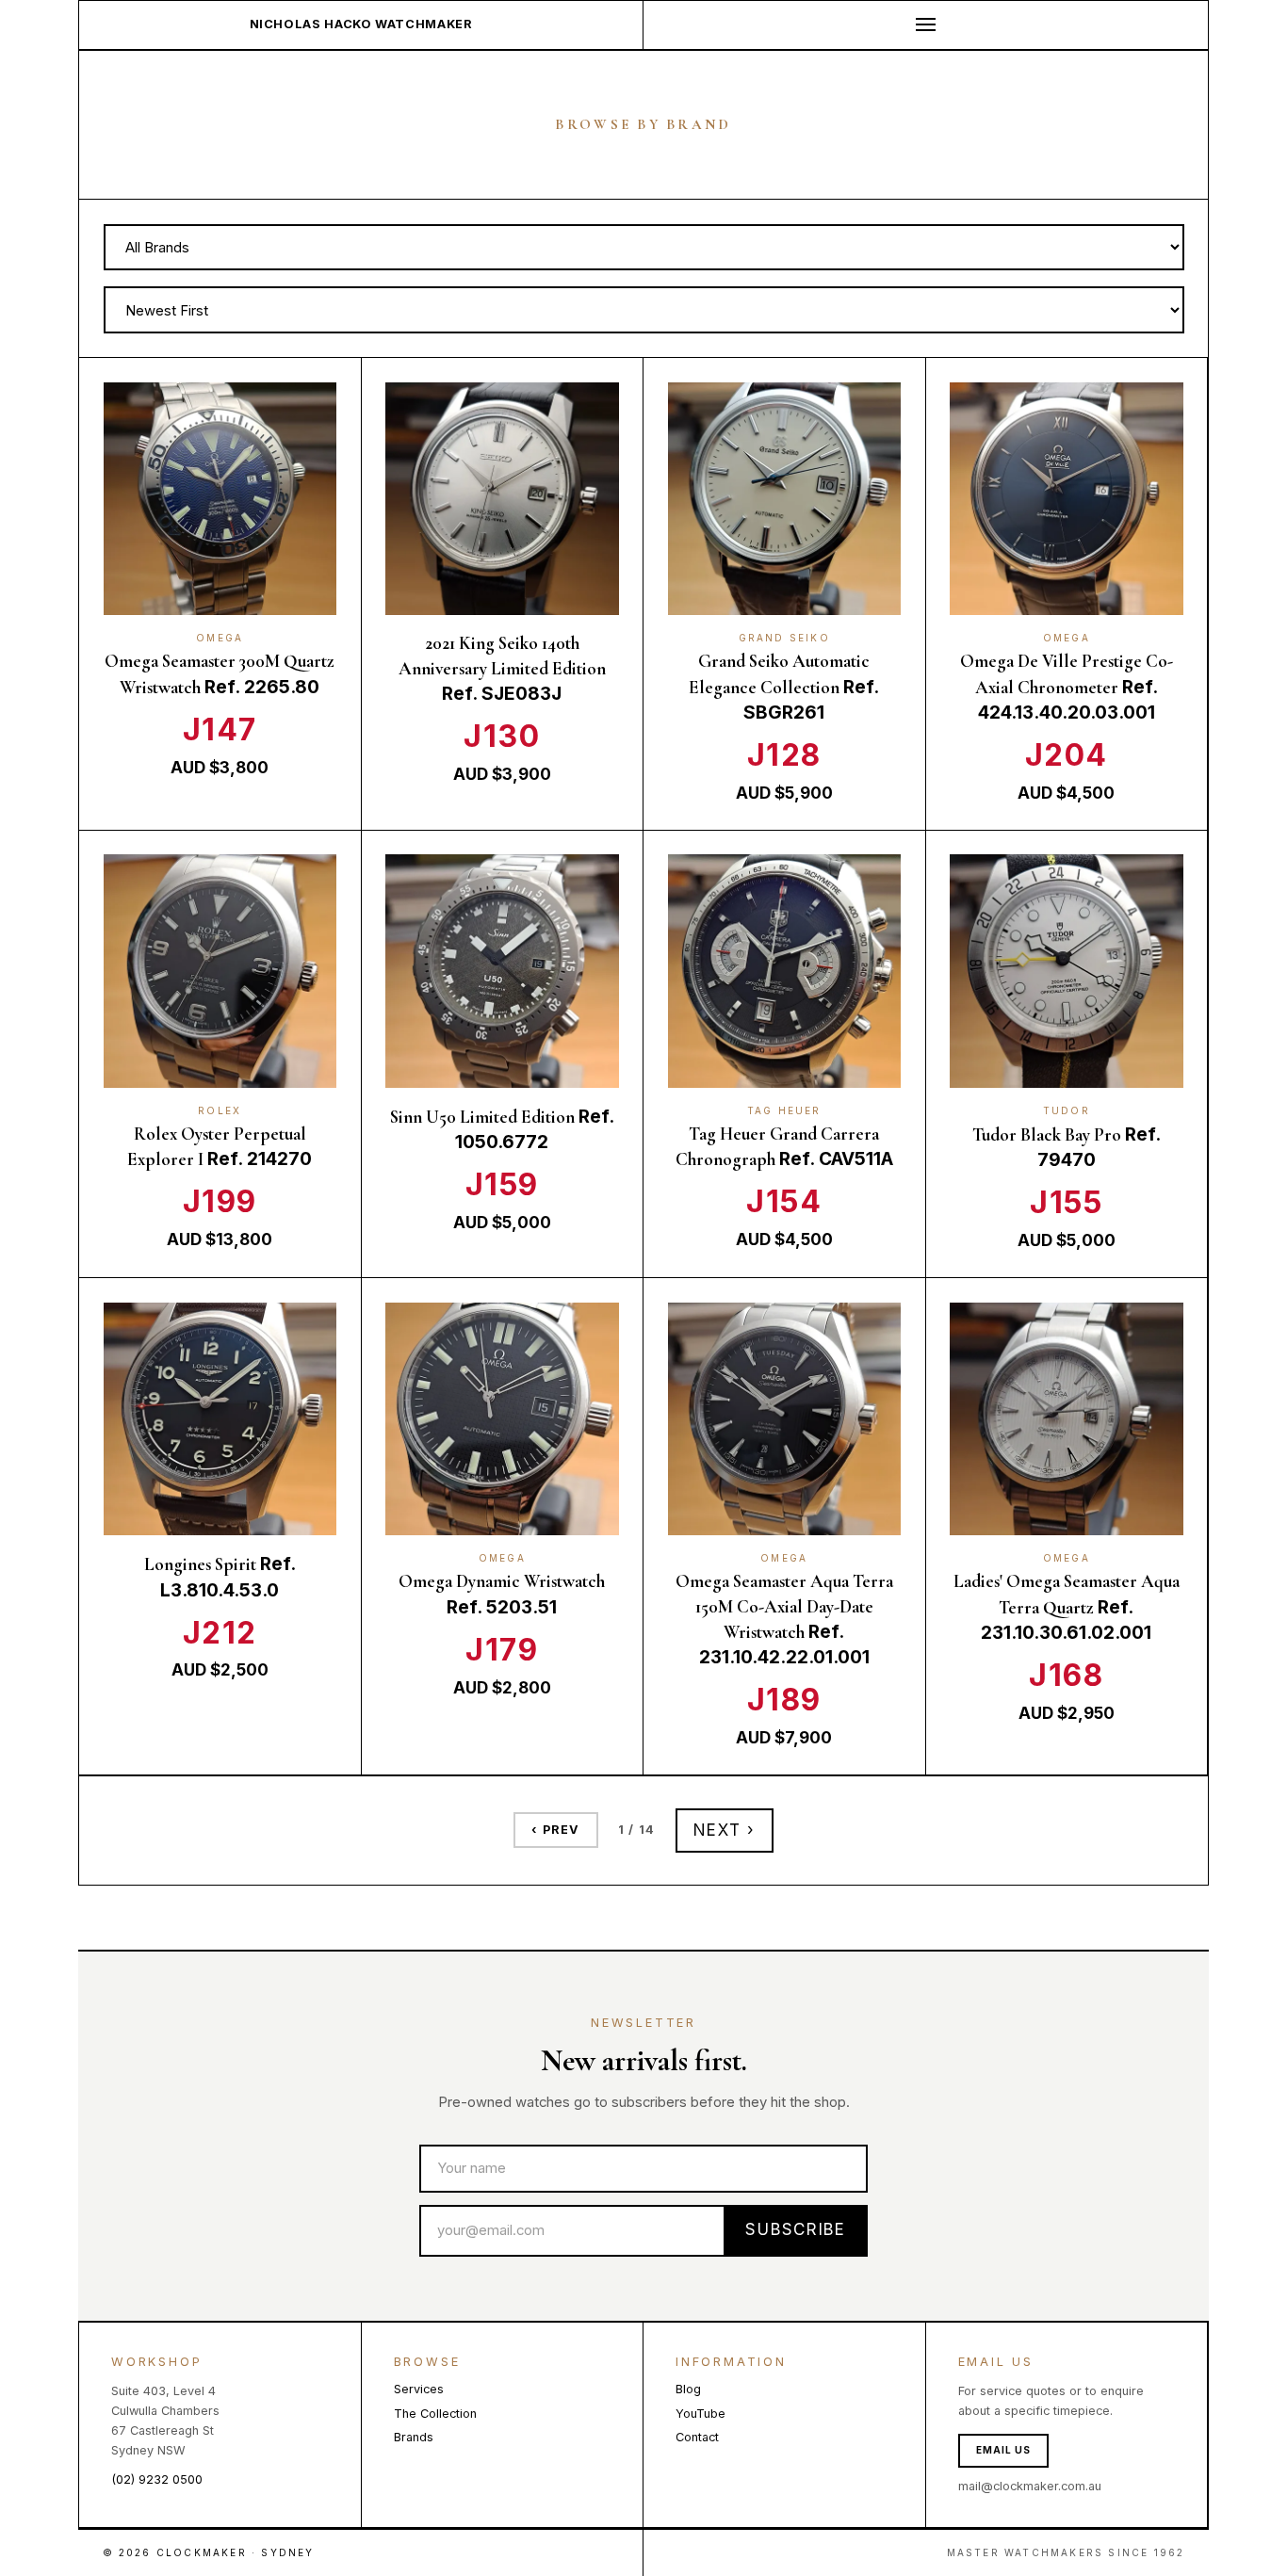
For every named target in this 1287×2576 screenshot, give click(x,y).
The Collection (435, 2414)
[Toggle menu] (926, 25)
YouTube (701, 2414)
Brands (414, 2437)
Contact (697, 2437)
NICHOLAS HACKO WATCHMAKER (361, 24)
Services (419, 2389)
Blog (688, 2389)
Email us (1003, 2450)
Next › (725, 1830)
